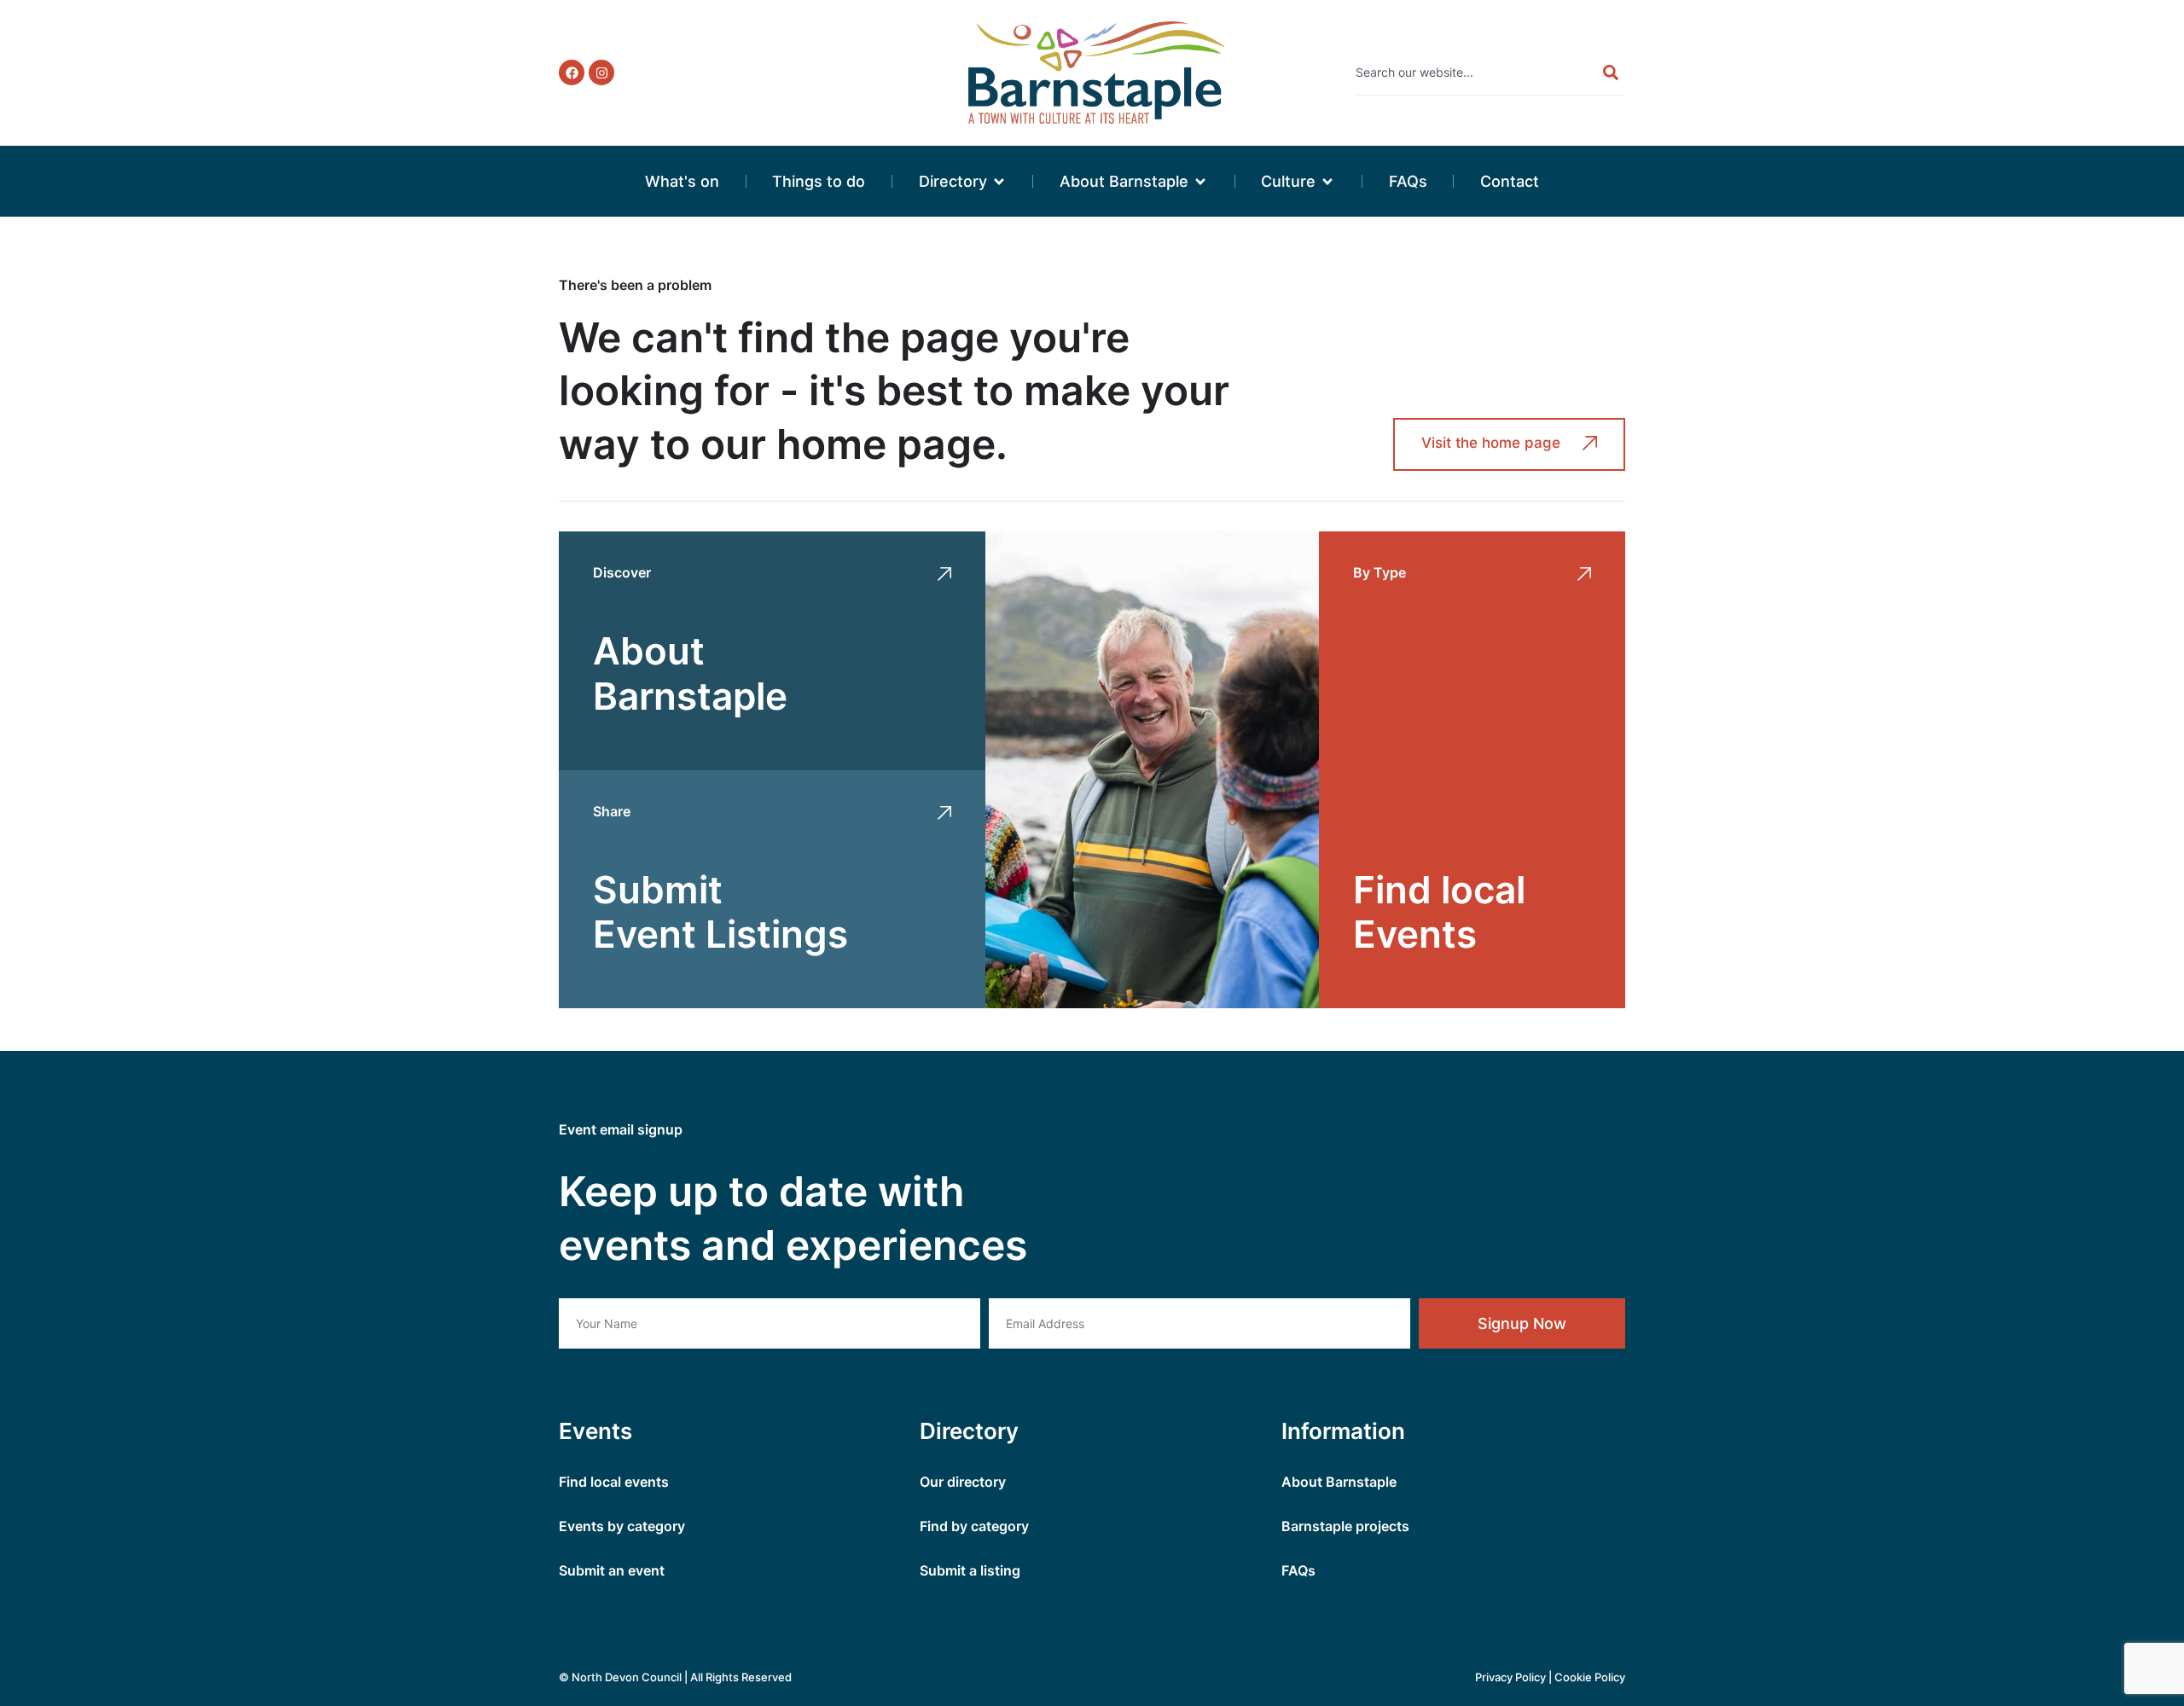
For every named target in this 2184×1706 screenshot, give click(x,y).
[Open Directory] (999, 181)
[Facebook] (572, 73)
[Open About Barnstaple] (1200, 181)
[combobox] (1471, 73)
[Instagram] (601, 73)
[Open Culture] (1327, 181)
